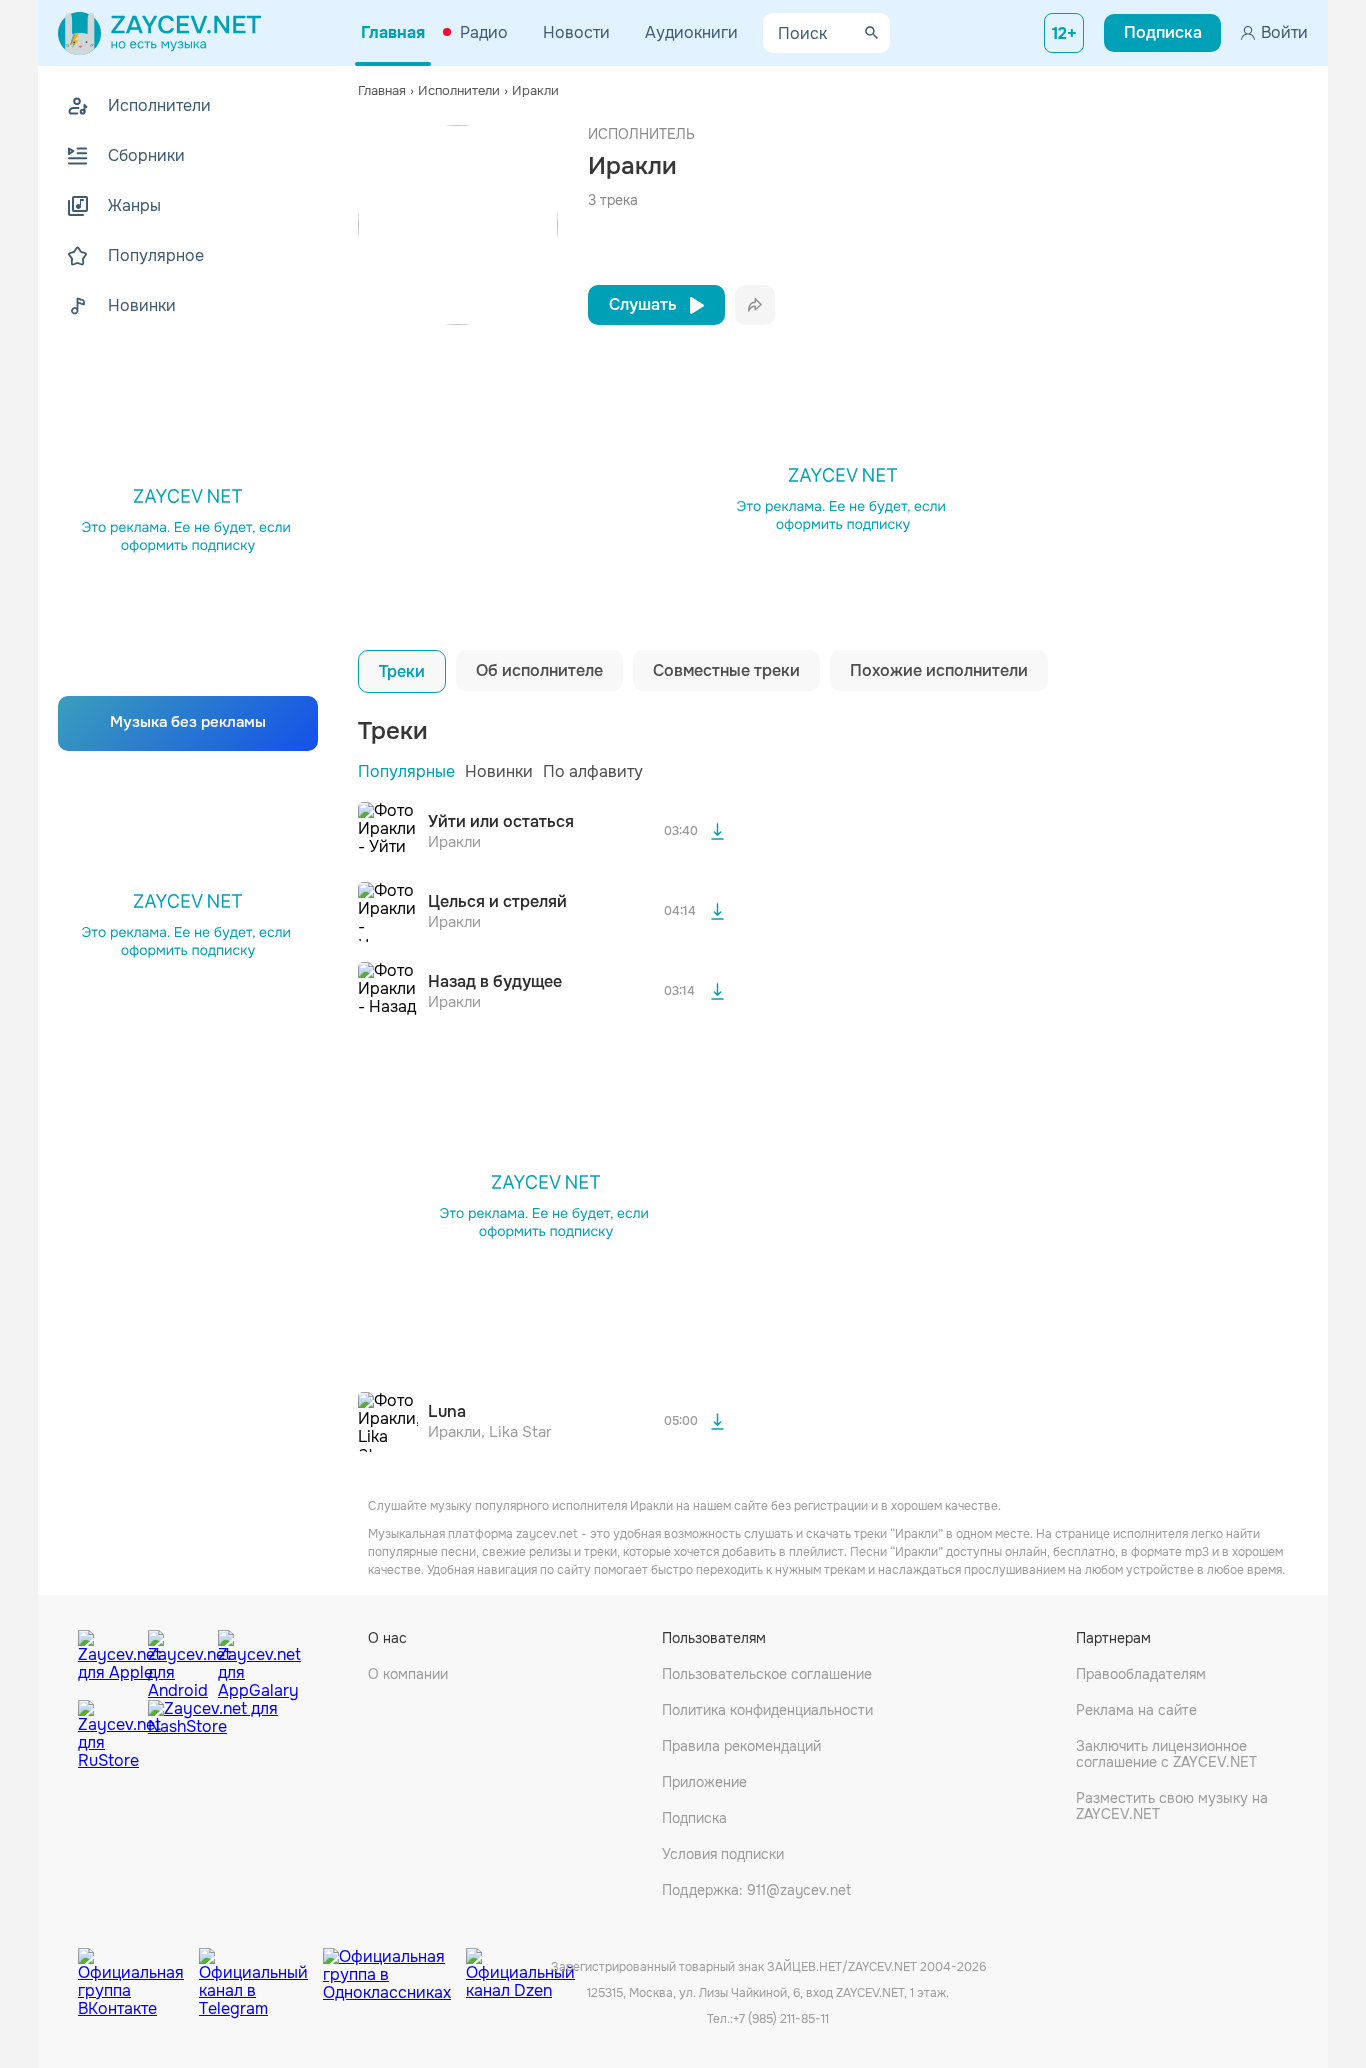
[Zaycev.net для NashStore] (213, 1735)
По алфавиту (593, 771)
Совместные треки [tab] (726, 670)
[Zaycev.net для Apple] (108, 1660)
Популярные (406, 771)
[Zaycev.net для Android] (178, 1660)
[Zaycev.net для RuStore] (108, 1735)
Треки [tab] (402, 671)
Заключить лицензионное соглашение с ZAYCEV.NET (1166, 1754)
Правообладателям (1141, 1674)
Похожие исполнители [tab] (939, 670)
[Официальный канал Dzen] (520, 1968)
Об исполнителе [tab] (539, 670)
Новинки (499, 771)
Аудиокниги (691, 32)
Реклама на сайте (1136, 1710)
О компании (408, 1674)
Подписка (694, 1818)
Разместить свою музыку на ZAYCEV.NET (1172, 1806)
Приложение (704, 1782)
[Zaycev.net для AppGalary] (248, 1660)
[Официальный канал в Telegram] (261, 1968)
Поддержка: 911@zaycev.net (756, 1890)
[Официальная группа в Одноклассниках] (394, 1968)
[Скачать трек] (717, 832)
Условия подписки (723, 1854)
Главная (393, 32)
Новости (576, 32)
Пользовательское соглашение (767, 1674)
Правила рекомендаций (741, 1746)
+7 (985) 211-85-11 (781, 2019)
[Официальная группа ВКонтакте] (138, 1968)
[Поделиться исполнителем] (755, 305)
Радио (484, 32)
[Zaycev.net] (159, 33)
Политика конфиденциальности (767, 1710)
